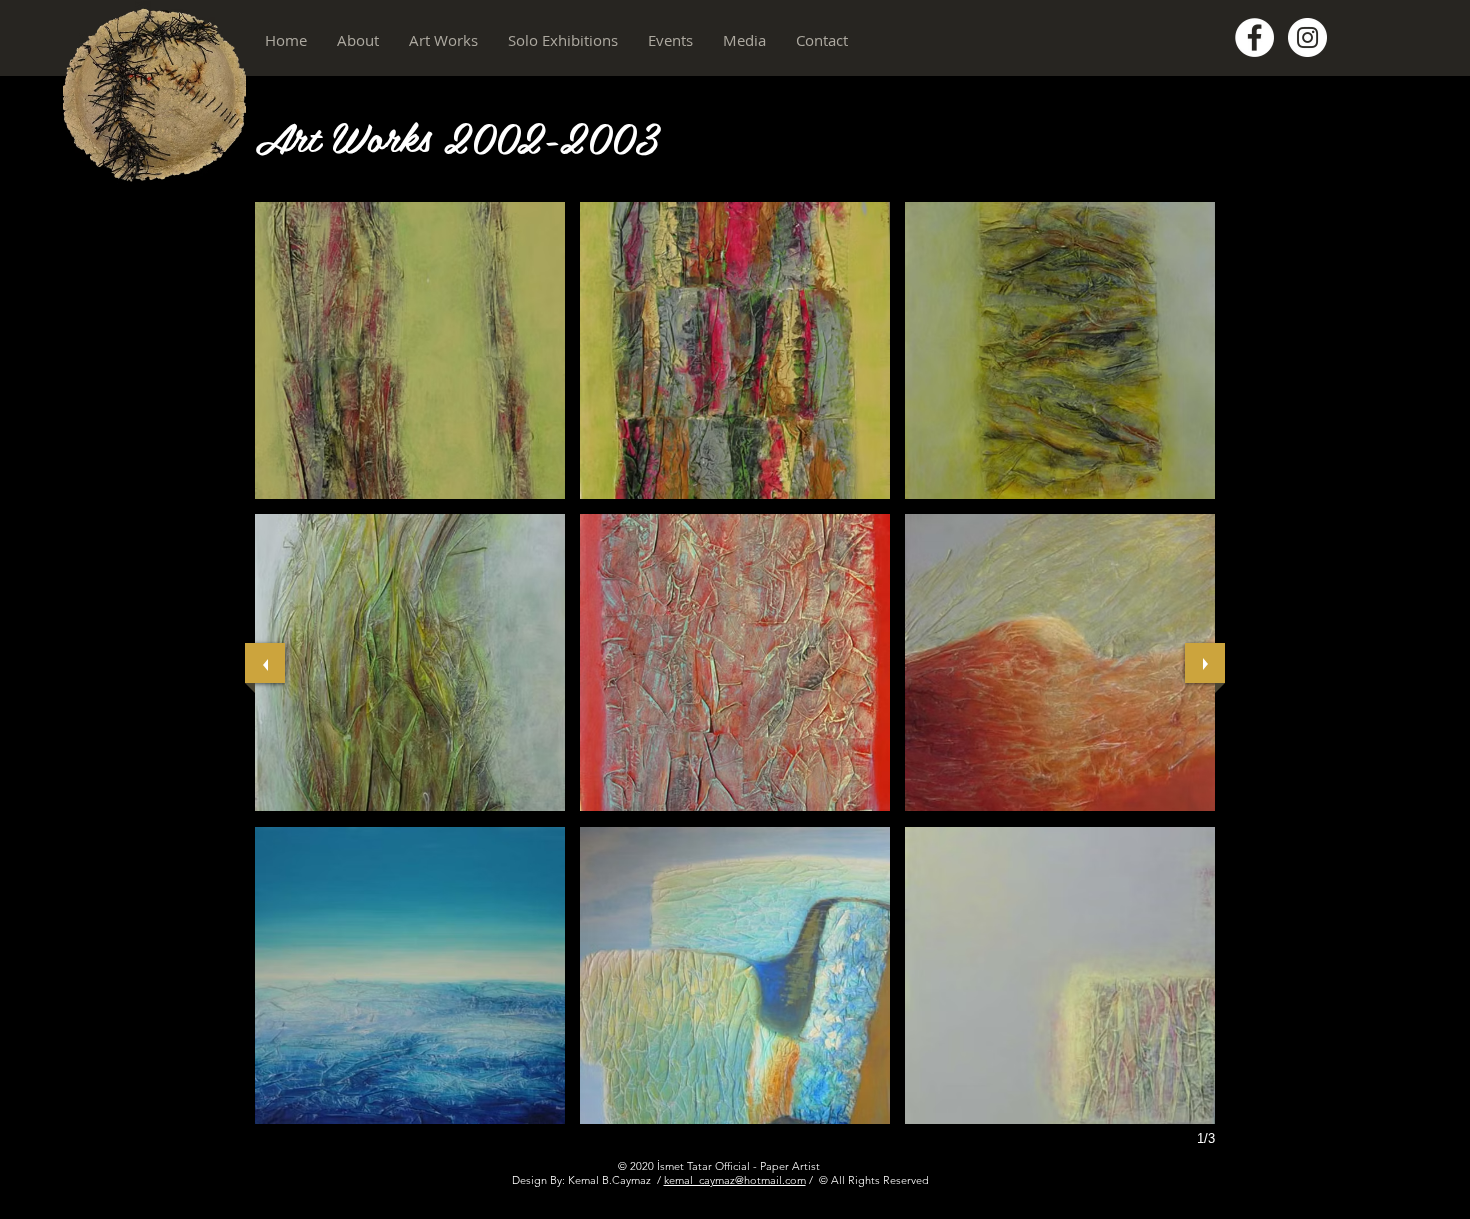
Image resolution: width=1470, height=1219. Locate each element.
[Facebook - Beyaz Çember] (1254, 37)
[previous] (265, 663)
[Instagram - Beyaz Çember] (1307, 37)
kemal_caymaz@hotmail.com (735, 1180)
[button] (358, 40)
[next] (1205, 663)
